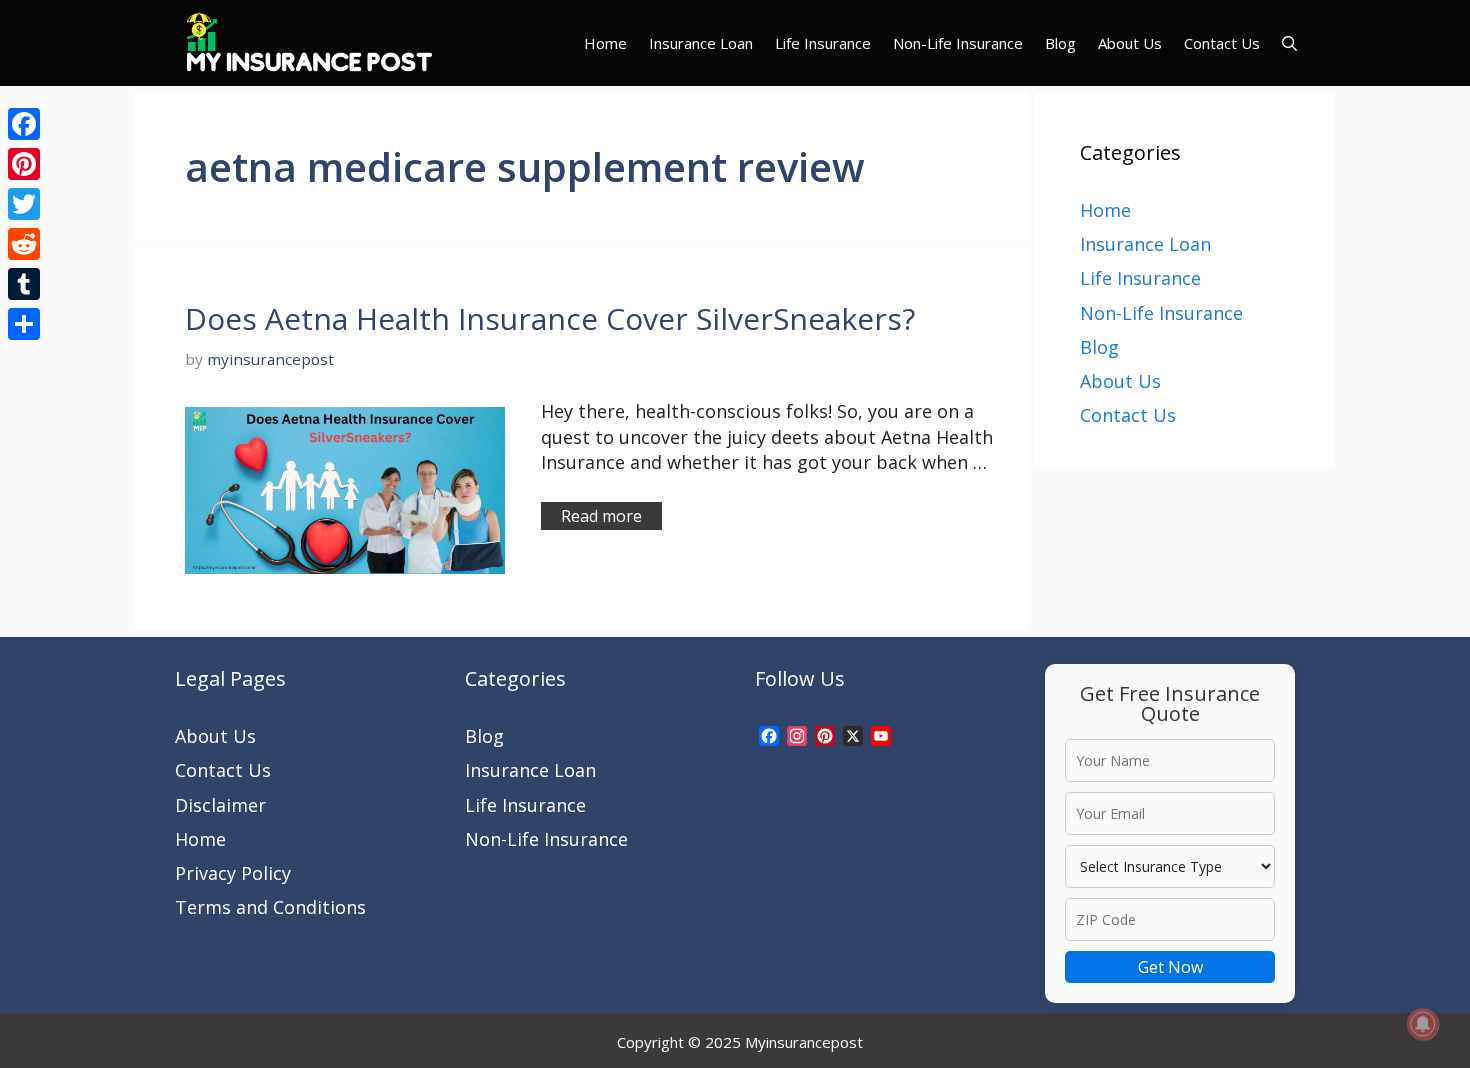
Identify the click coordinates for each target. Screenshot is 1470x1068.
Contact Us (1222, 43)
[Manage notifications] (1423, 1024)
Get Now (1170, 967)
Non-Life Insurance (958, 43)
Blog (1060, 43)
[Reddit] (24, 244)
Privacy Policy (233, 873)
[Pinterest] (24, 164)
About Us (1130, 43)
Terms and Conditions (270, 907)
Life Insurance (823, 43)
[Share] (24, 324)
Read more (601, 516)
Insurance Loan (701, 43)
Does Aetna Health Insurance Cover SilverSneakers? (550, 318)
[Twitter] (24, 204)
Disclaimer (220, 805)
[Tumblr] (24, 284)
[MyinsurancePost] (309, 43)
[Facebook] (24, 124)
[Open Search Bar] (1289, 43)
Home (605, 43)
